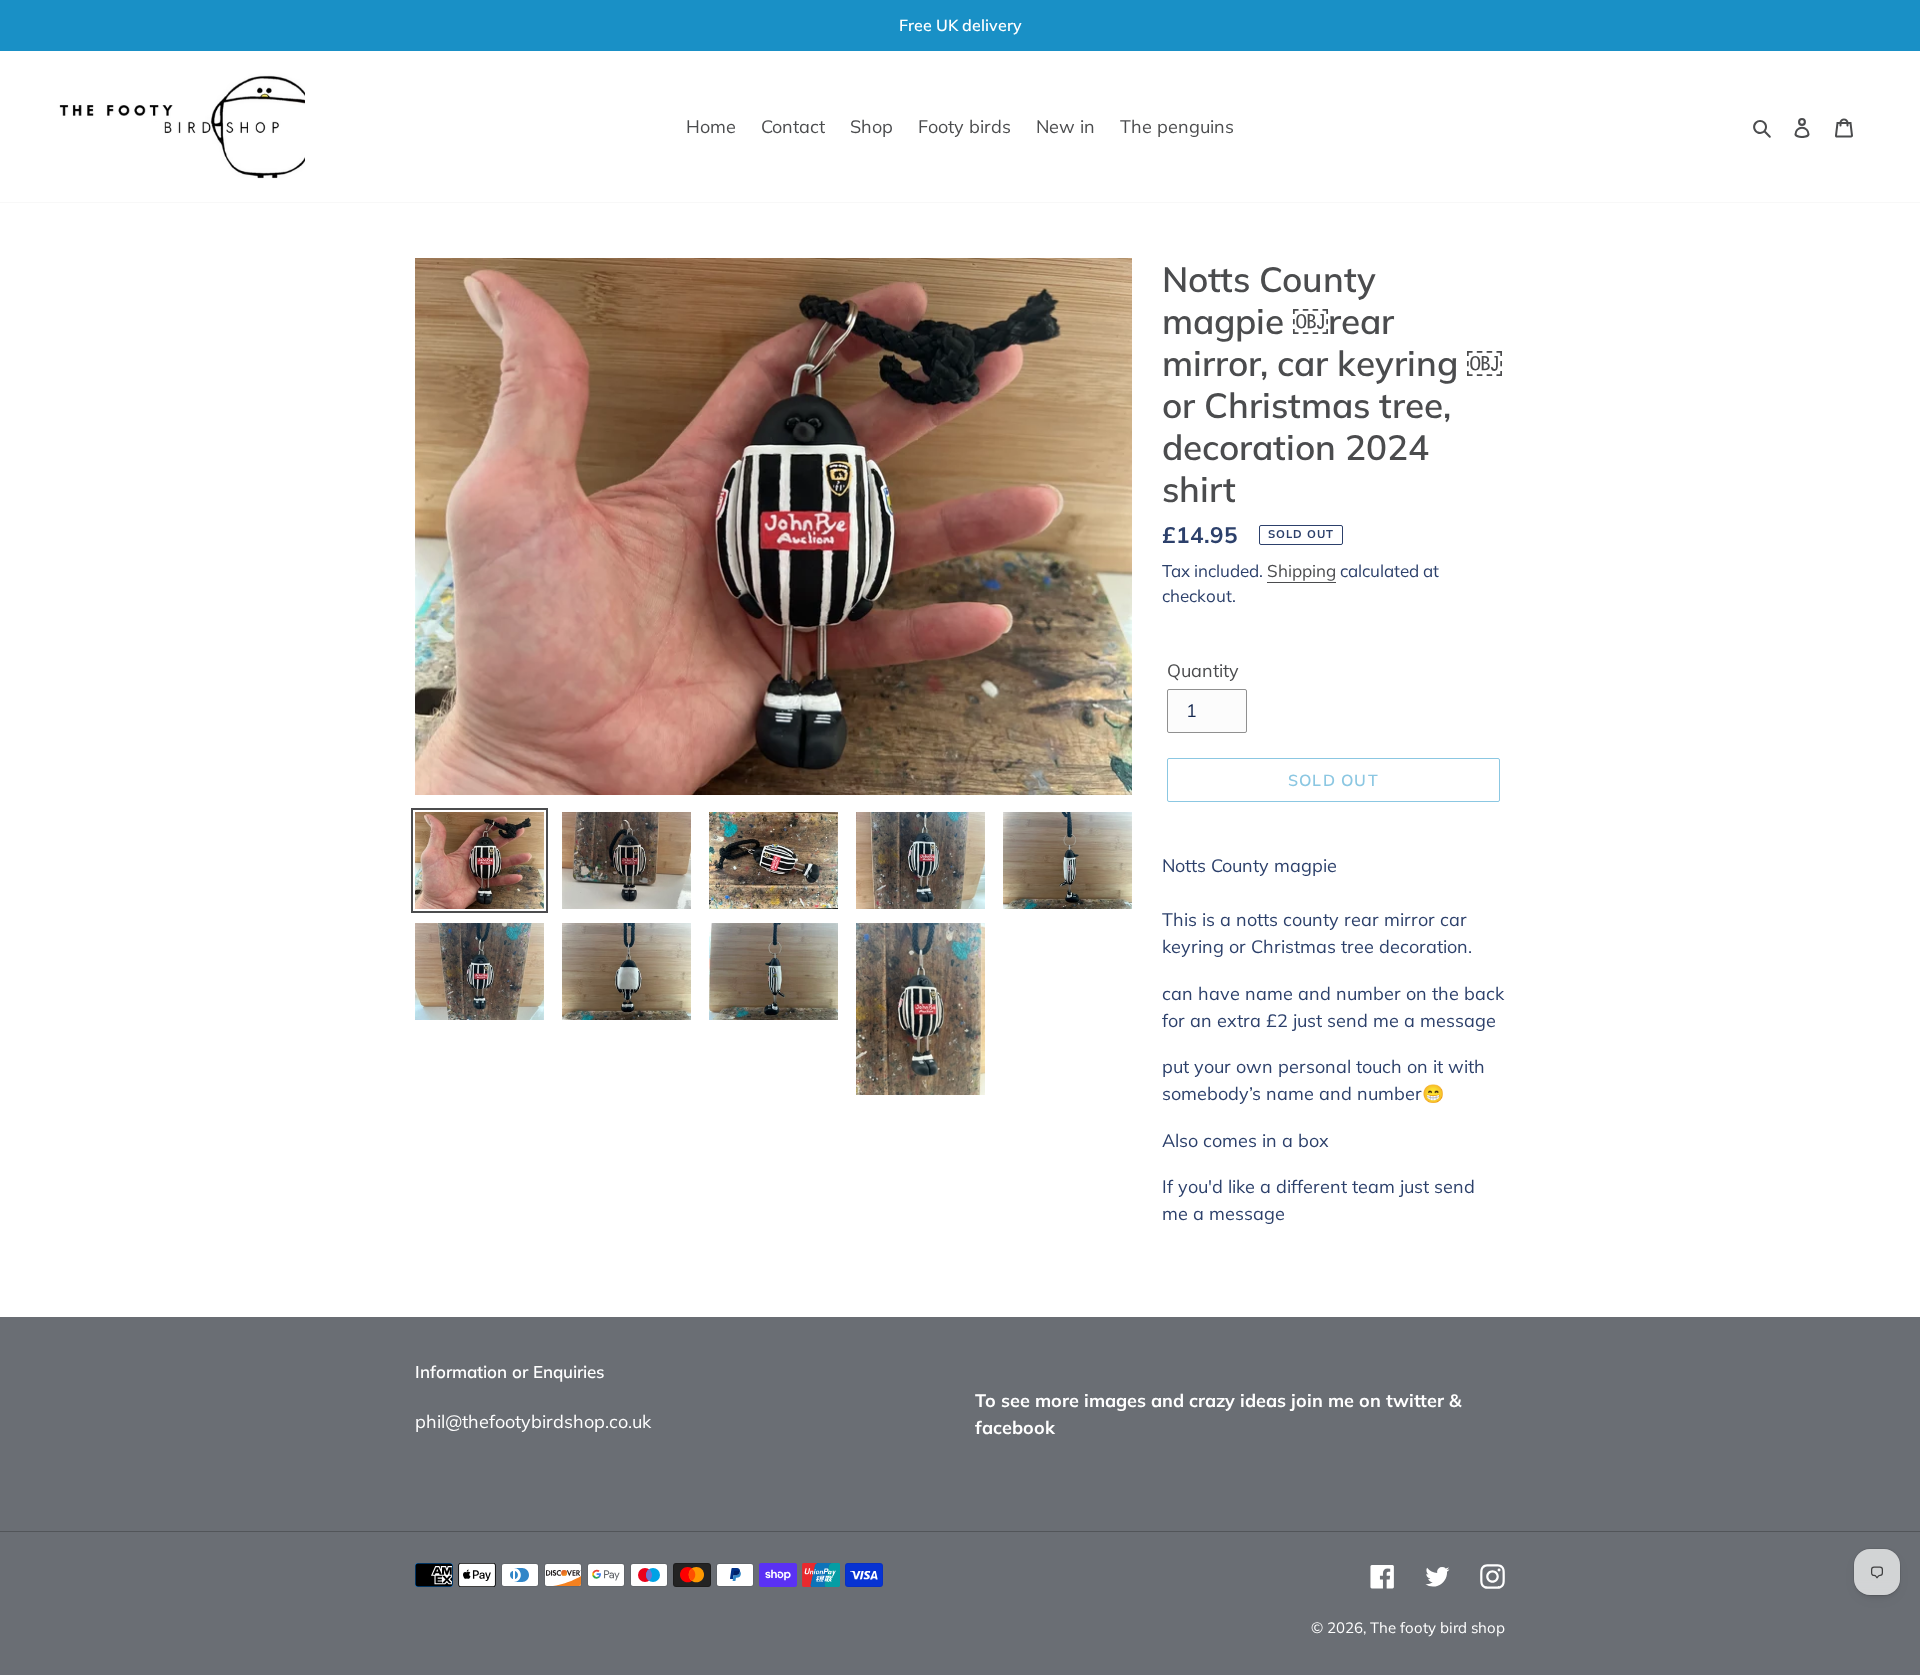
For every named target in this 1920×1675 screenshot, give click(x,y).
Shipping (1301, 570)
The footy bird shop (1437, 1627)
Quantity (1203, 670)
